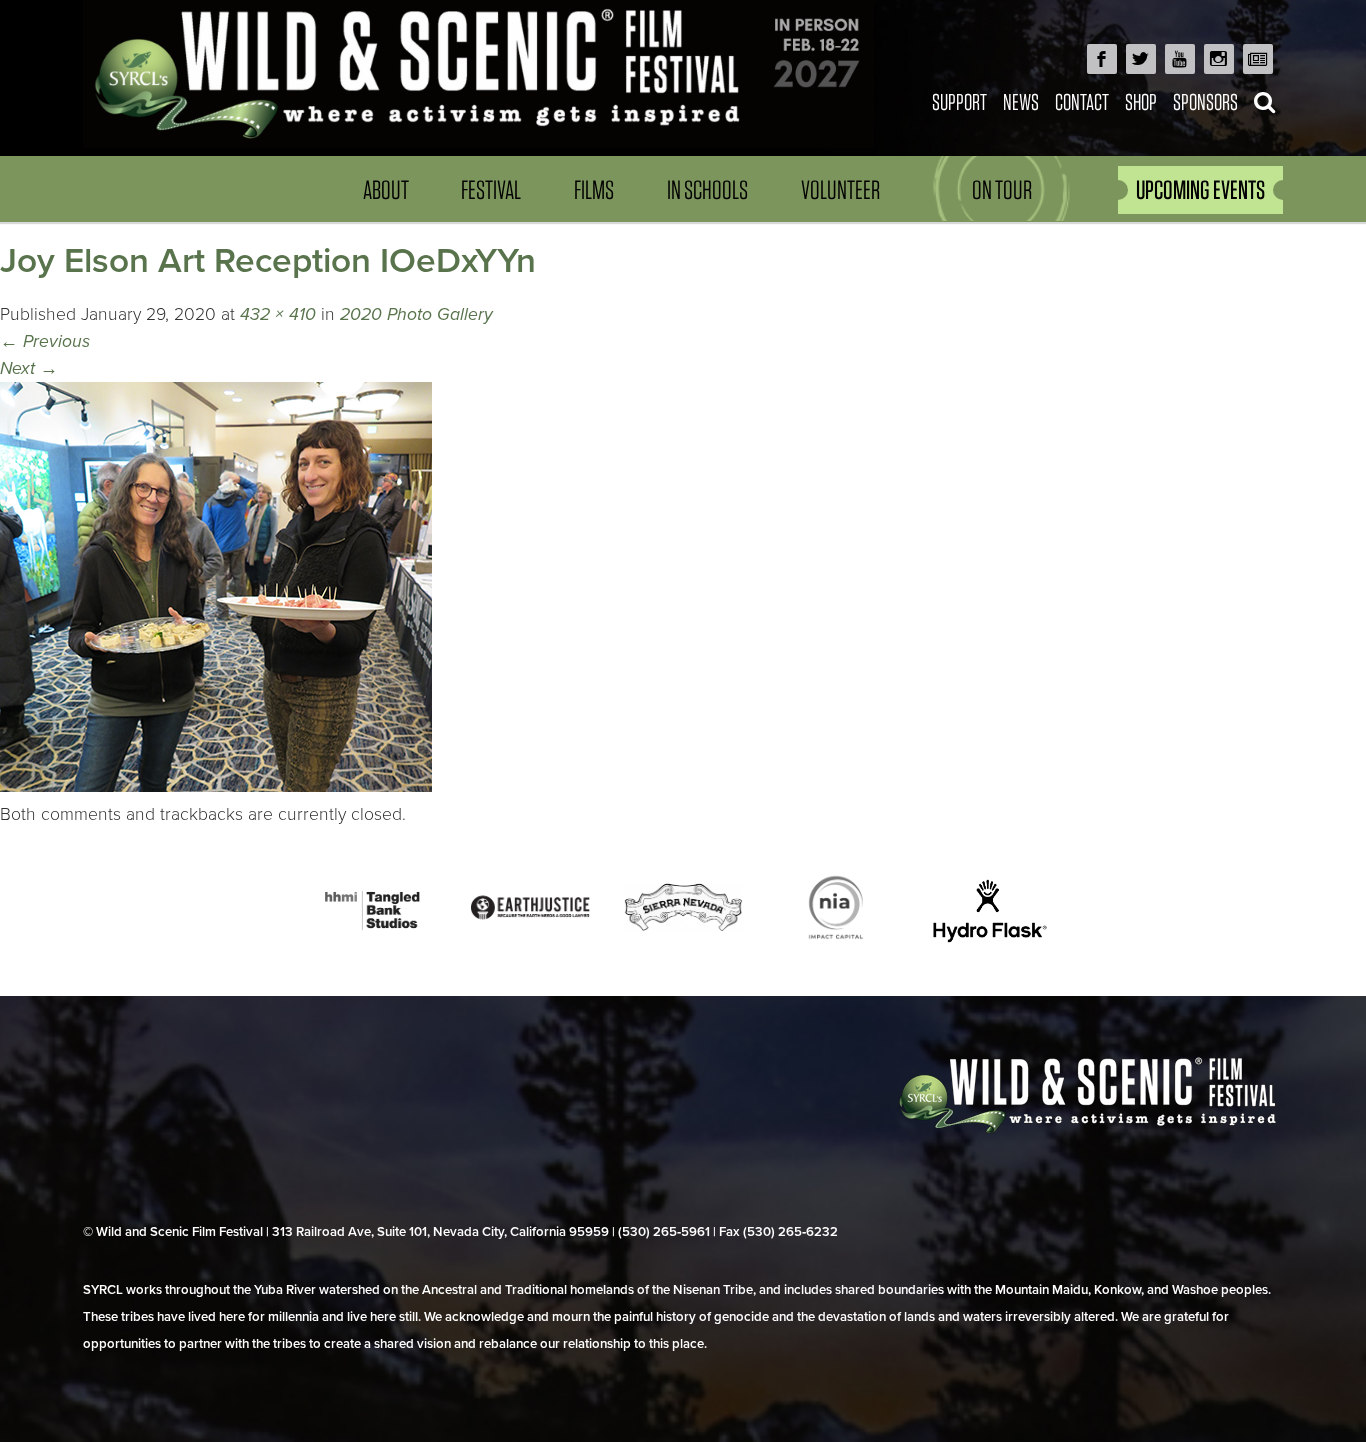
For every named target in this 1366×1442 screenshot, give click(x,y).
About (386, 189)
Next (29, 368)
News (1021, 101)
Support (959, 101)
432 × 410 (278, 314)
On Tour (1002, 189)
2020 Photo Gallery (416, 314)
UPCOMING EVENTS (1200, 189)
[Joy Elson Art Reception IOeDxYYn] (216, 786)
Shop (1141, 101)
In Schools (707, 189)
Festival (491, 189)
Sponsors (1205, 101)
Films (594, 189)
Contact (1082, 101)
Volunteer (840, 189)
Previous (45, 341)
